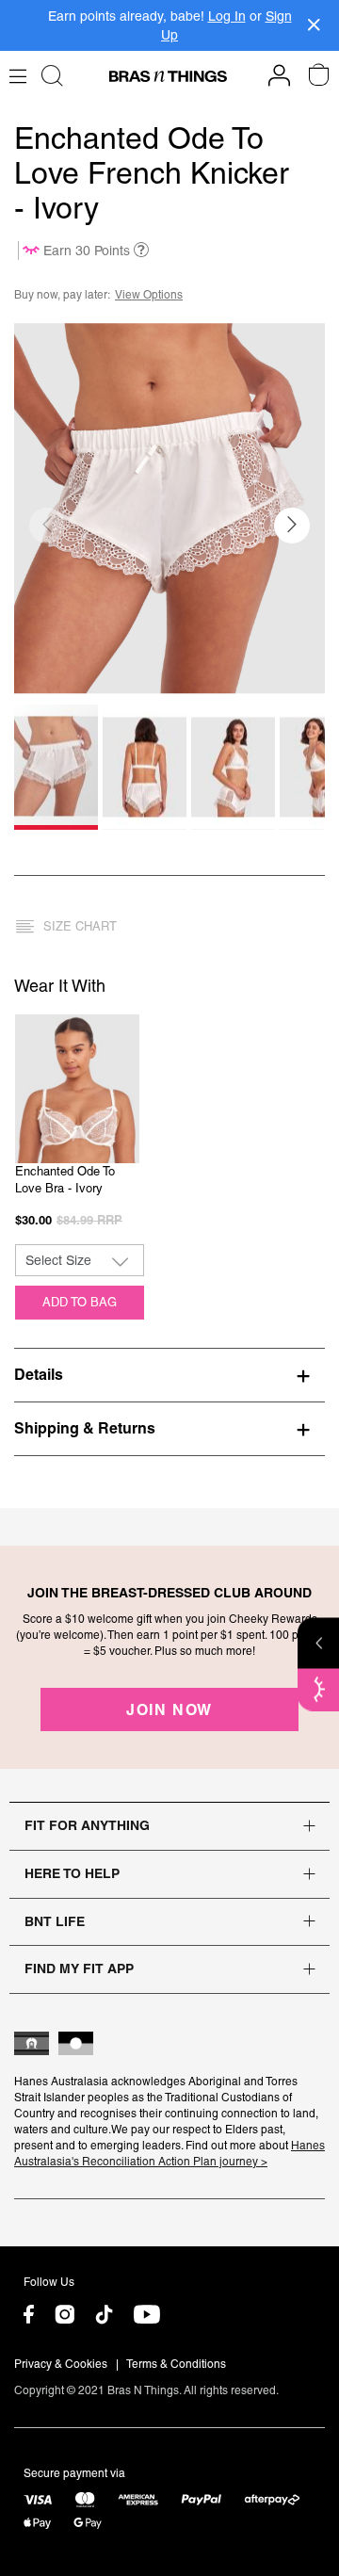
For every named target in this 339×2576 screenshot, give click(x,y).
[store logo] (168, 76)
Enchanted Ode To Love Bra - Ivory (65, 1180)
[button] (292, 526)
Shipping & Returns (85, 1428)
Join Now (169, 1709)
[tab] (169, 1374)
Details (39, 1374)
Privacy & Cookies (61, 2364)
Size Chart (80, 926)
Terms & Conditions (176, 2364)
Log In (227, 16)
